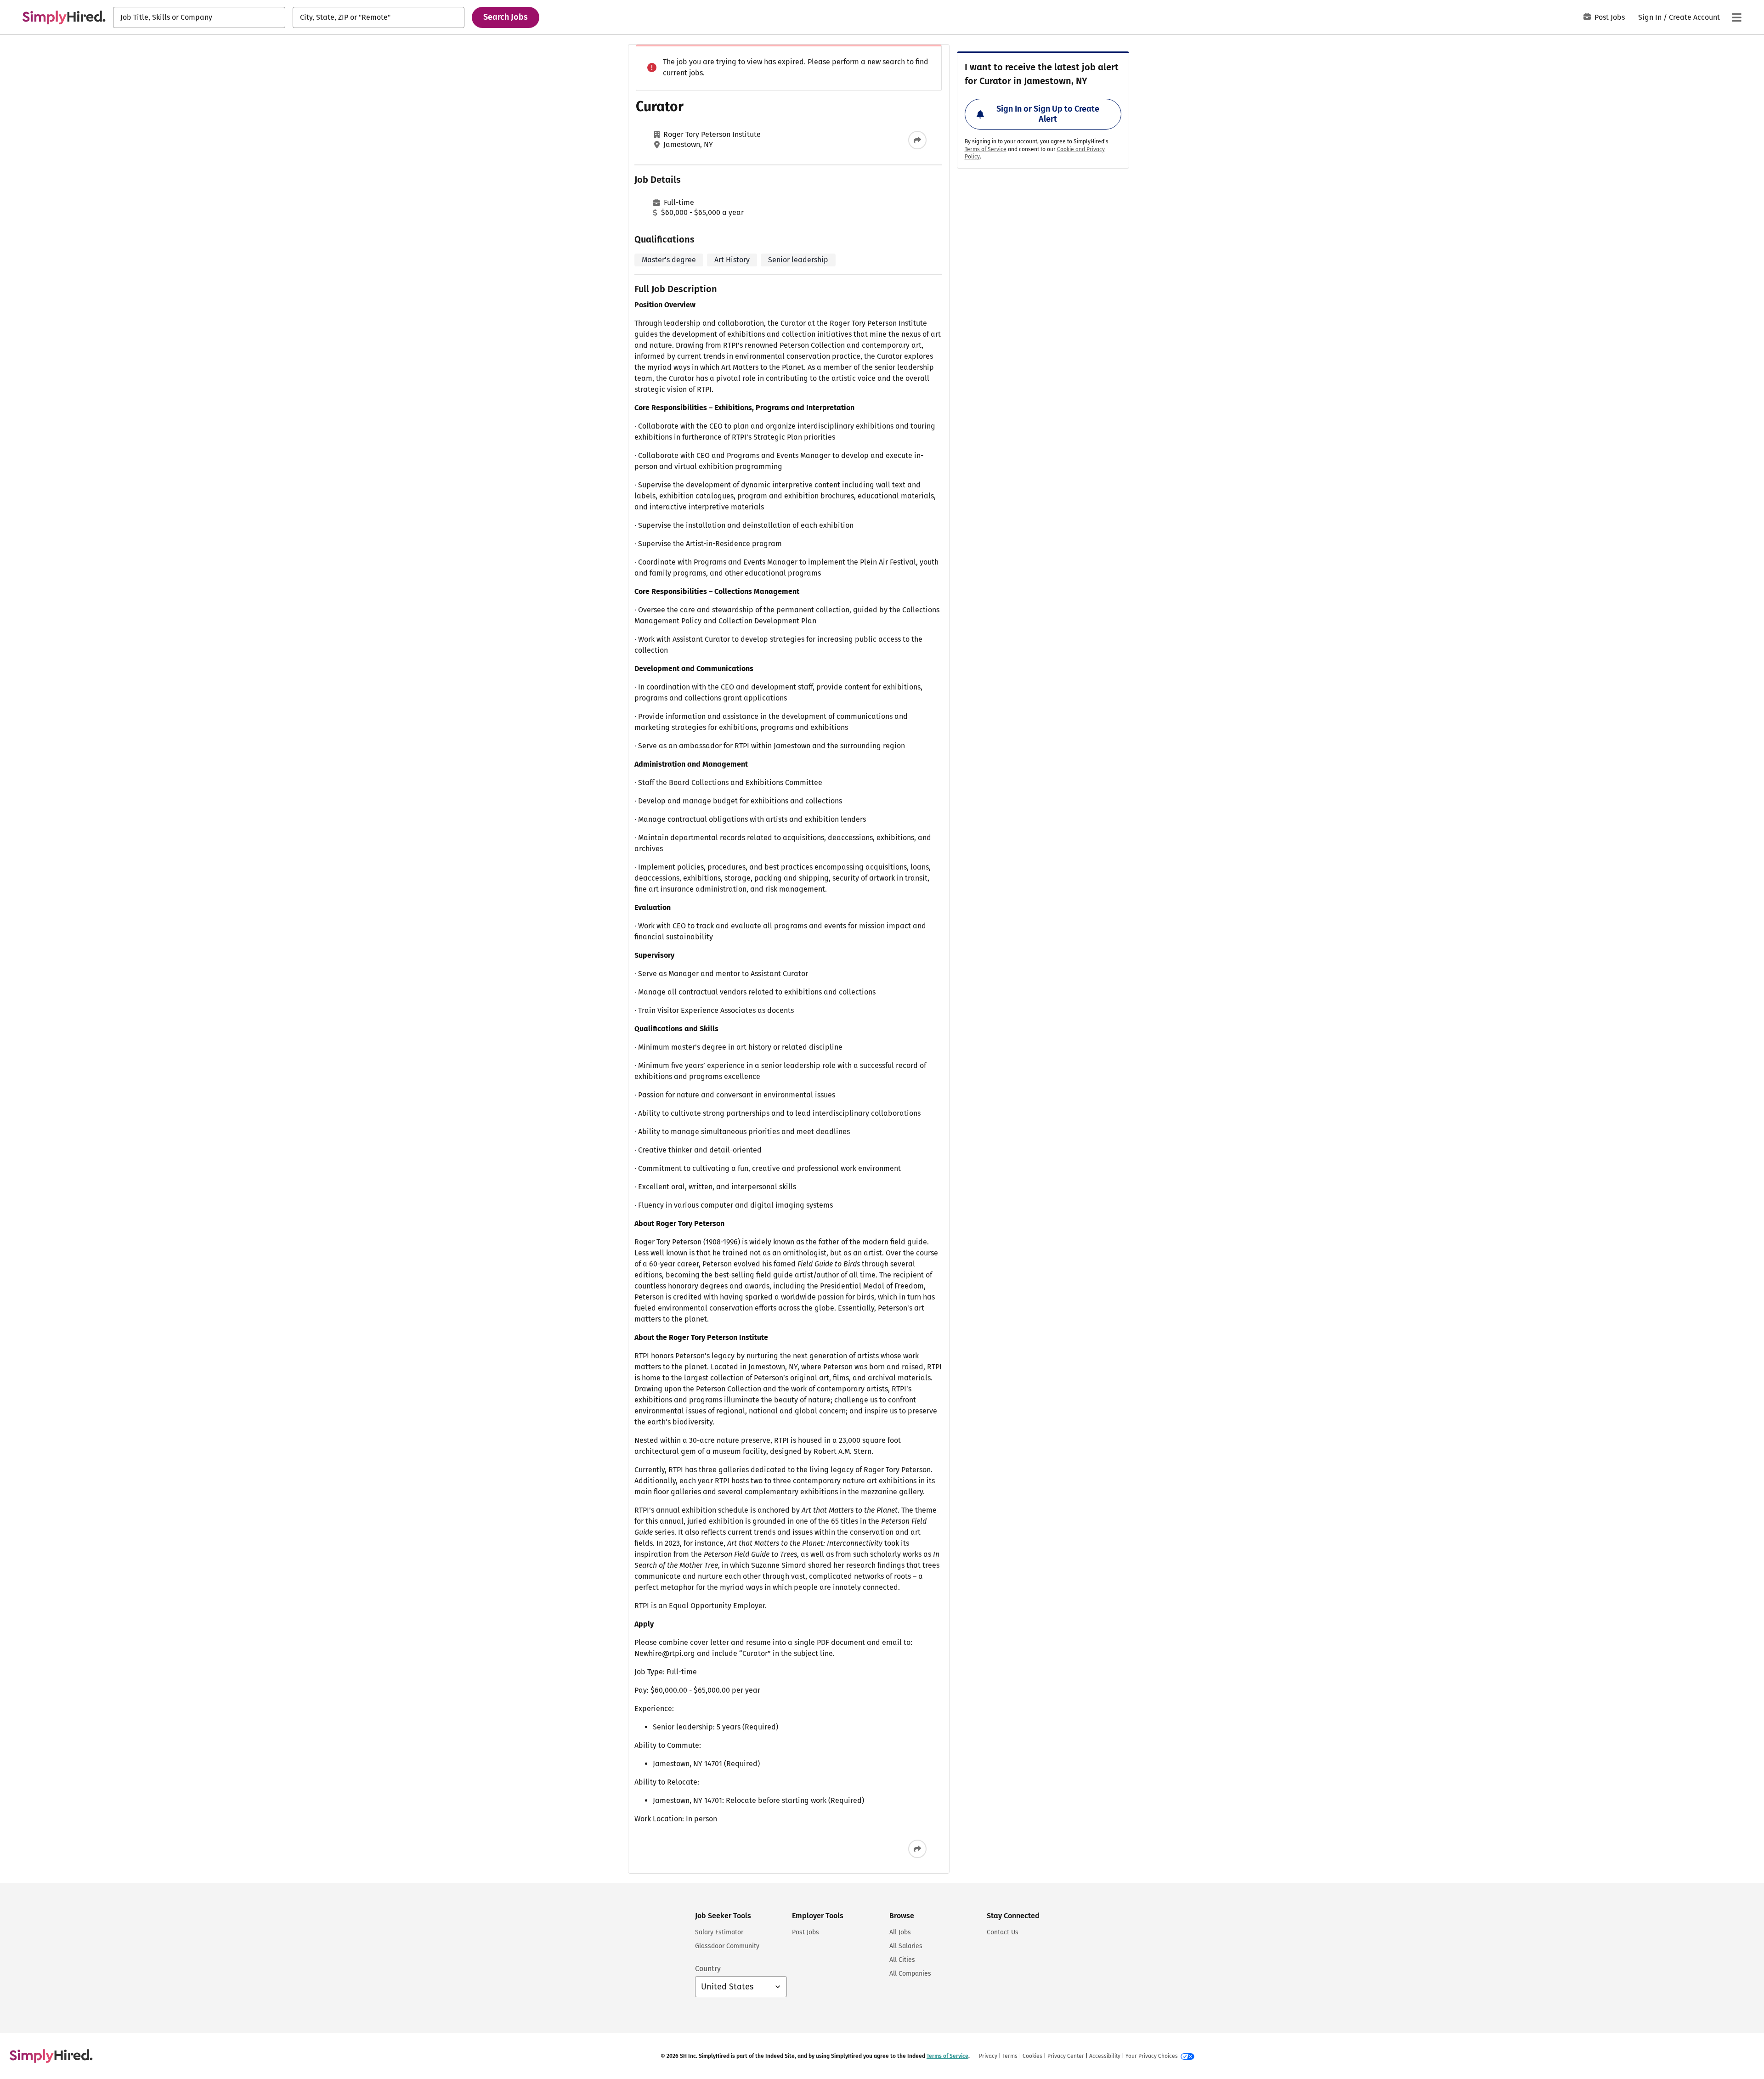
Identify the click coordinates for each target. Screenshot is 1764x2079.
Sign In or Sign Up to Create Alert (1048, 114)
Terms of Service (986, 149)
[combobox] (199, 17)
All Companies (910, 1974)
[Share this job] (917, 140)
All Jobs (900, 1932)
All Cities (902, 1960)
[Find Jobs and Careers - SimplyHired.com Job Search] (64, 17)
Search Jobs (506, 17)
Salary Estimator (719, 1932)
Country (708, 1969)
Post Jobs (1610, 17)
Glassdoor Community (727, 1946)
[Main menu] (1736, 17)
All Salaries (906, 1946)
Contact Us (1003, 1932)
